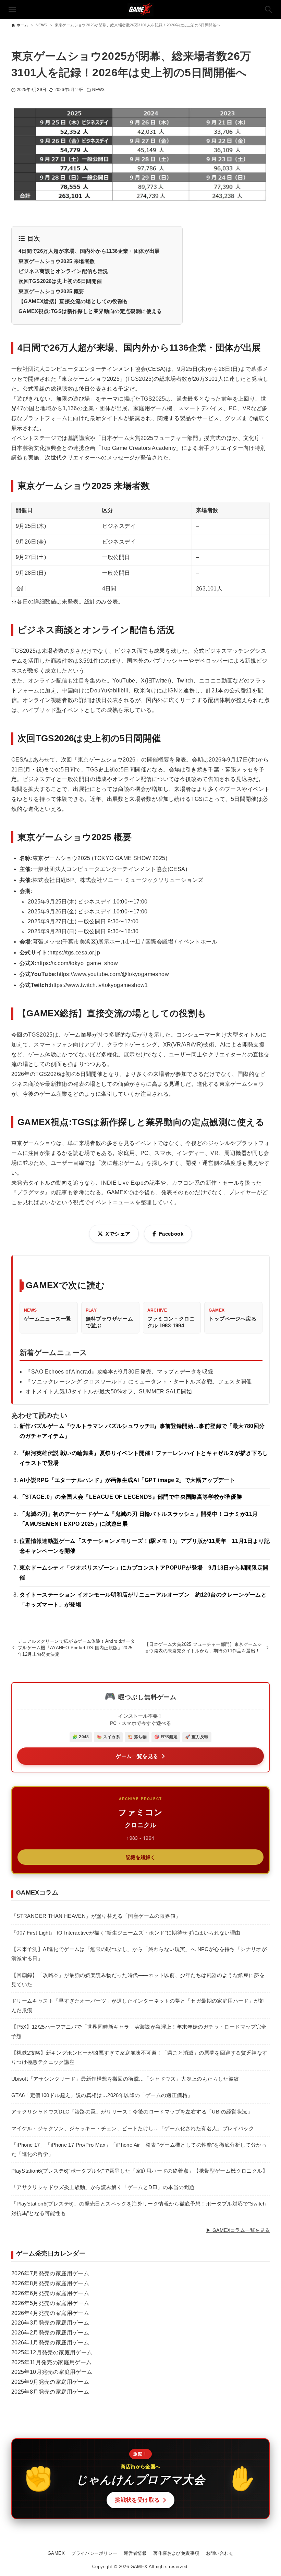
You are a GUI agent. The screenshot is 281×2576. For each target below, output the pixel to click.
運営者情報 (135, 2553)
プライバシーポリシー (94, 2553)
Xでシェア (118, 1234)
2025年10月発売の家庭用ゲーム (52, 2372)
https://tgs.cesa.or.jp (75, 953)
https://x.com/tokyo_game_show (77, 963)
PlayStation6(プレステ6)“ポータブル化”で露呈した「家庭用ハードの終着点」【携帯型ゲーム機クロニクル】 (139, 2171)
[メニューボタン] (12, 10)
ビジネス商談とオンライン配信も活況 (63, 271)
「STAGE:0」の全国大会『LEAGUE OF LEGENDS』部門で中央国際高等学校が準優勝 (131, 1497)
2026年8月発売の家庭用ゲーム (50, 2283)
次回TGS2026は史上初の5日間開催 (60, 281)
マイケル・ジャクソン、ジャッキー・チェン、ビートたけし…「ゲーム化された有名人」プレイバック (133, 2128)
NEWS (98, 90)
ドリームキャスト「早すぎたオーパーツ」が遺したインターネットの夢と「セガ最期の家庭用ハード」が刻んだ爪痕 (138, 2005)
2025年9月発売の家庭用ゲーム (50, 2382)
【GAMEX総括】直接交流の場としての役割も (73, 301)
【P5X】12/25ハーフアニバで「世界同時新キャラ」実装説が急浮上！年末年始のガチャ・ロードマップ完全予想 (139, 2031)
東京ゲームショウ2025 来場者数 (57, 261)
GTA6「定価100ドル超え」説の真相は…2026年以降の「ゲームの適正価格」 (102, 2095)
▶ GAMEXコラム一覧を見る (238, 2230)
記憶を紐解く (140, 1857)
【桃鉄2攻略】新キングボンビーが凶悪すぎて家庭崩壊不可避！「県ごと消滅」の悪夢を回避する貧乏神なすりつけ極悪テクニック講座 (139, 2057)
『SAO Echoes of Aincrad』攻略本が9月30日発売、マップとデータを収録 (119, 1372)
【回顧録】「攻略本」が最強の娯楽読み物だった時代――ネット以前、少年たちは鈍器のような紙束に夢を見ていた (138, 1980)
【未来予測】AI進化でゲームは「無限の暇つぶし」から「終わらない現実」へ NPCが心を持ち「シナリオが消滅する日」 (139, 1954)
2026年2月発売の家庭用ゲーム (50, 2333)
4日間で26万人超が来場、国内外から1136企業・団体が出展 (89, 251)
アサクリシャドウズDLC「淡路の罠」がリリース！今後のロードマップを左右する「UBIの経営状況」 (132, 2112)
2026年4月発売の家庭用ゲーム (50, 2313)
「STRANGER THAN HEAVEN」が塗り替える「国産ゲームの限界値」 (96, 1916)
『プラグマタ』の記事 (39, 1192)
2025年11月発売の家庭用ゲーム (52, 2362)
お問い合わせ (220, 2553)
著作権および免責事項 (176, 2553)
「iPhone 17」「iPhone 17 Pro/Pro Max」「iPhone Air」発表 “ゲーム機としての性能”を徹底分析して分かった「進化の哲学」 (139, 2149)
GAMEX (56, 2553)
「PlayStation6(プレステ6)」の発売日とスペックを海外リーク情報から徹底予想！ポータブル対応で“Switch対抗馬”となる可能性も (139, 2208)
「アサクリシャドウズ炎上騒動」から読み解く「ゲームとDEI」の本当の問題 (103, 2187)
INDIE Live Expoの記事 (131, 1183)
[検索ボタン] (269, 10)
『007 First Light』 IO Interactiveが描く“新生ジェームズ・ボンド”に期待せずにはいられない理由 (126, 1933)
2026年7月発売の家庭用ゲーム (50, 2273)
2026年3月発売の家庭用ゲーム (50, 2323)
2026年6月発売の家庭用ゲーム (50, 2293)
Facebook (171, 1234)
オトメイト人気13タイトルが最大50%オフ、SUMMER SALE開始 (109, 1391)
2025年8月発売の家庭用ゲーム (50, 2392)
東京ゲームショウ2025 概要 (51, 291)
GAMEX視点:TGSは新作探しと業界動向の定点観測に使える (90, 311)
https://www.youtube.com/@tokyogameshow (113, 974)
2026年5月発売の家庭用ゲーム (50, 2303)
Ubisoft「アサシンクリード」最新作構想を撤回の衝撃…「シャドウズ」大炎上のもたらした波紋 (125, 2079)
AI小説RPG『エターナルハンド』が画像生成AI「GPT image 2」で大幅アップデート (127, 1480)
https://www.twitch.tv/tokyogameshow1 (99, 985)
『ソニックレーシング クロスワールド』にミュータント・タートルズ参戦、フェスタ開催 (138, 1382)
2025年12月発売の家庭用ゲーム (52, 2352)
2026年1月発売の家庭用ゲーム (50, 2343)
